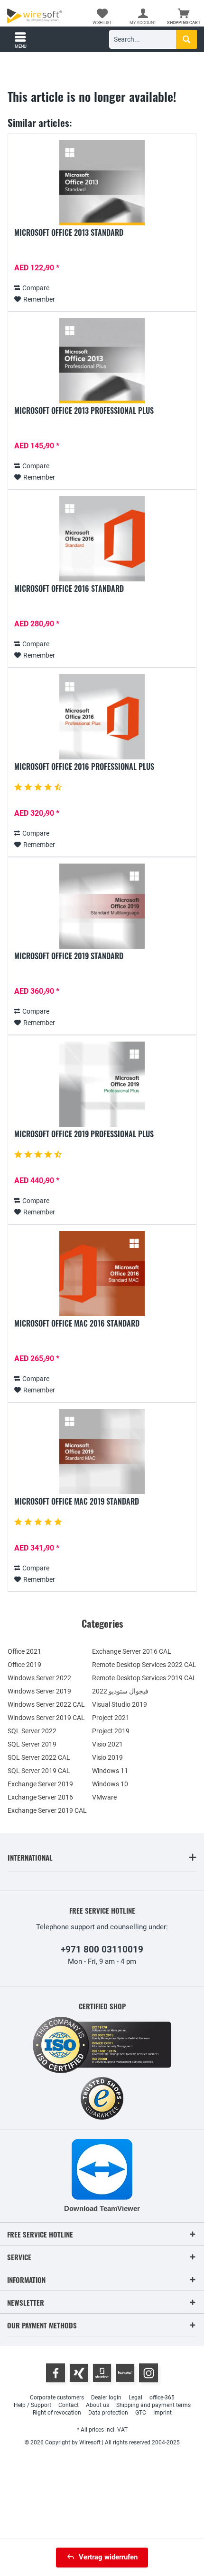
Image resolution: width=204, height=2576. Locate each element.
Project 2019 (111, 1731)
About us (97, 2405)
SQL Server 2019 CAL (39, 1771)
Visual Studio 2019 (120, 1704)
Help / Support (32, 2405)
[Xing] (79, 2373)
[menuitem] (184, 17)
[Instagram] (148, 2373)
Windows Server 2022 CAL (46, 1704)
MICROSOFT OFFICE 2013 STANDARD (69, 233)
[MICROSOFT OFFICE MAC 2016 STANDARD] (102, 1274)
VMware (104, 1797)
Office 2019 (24, 1665)
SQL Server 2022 (32, 1731)
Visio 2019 (107, 1757)
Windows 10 (110, 1784)
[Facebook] (56, 2373)
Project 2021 (111, 1718)
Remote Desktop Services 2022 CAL (144, 1665)
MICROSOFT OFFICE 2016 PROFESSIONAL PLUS (84, 767)
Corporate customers (57, 2398)
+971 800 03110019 (102, 1949)
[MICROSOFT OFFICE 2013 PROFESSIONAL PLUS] (102, 361)
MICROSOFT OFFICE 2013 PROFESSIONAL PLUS (84, 411)
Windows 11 (110, 1771)
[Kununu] (125, 2373)
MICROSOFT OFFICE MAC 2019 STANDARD (77, 1502)
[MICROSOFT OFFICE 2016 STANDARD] (102, 539)
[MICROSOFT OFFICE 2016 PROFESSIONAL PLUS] (102, 717)
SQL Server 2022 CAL (39, 1757)
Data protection (108, 2413)
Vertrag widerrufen (108, 2557)
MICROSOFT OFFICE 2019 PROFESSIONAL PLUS (84, 1134)
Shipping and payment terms (153, 2405)
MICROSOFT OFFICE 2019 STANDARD (69, 956)
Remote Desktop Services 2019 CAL (144, 1678)
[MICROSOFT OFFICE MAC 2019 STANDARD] (102, 1452)
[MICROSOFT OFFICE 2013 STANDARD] (102, 183)
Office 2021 (24, 1651)
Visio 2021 (107, 1744)
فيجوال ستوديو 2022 (120, 1691)
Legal (135, 2398)
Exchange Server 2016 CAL (132, 1651)
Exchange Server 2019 (40, 1784)
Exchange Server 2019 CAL (47, 1810)
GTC (141, 2413)
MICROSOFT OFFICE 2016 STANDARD (69, 589)
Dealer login (106, 2398)
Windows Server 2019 (39, 1691)
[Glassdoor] (102, 2373)
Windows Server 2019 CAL (46, 1718)
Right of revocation (57, 2413)
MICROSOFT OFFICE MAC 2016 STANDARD (77, 1324)
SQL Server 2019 (32, 1744)
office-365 (162, 2398)
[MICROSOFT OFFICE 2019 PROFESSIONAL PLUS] (102, 1084)
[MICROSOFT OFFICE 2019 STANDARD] (102, 906)
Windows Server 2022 (39, 1678)
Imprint (162, 2413)
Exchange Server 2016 (40, 1797)
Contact (69, 2405)
